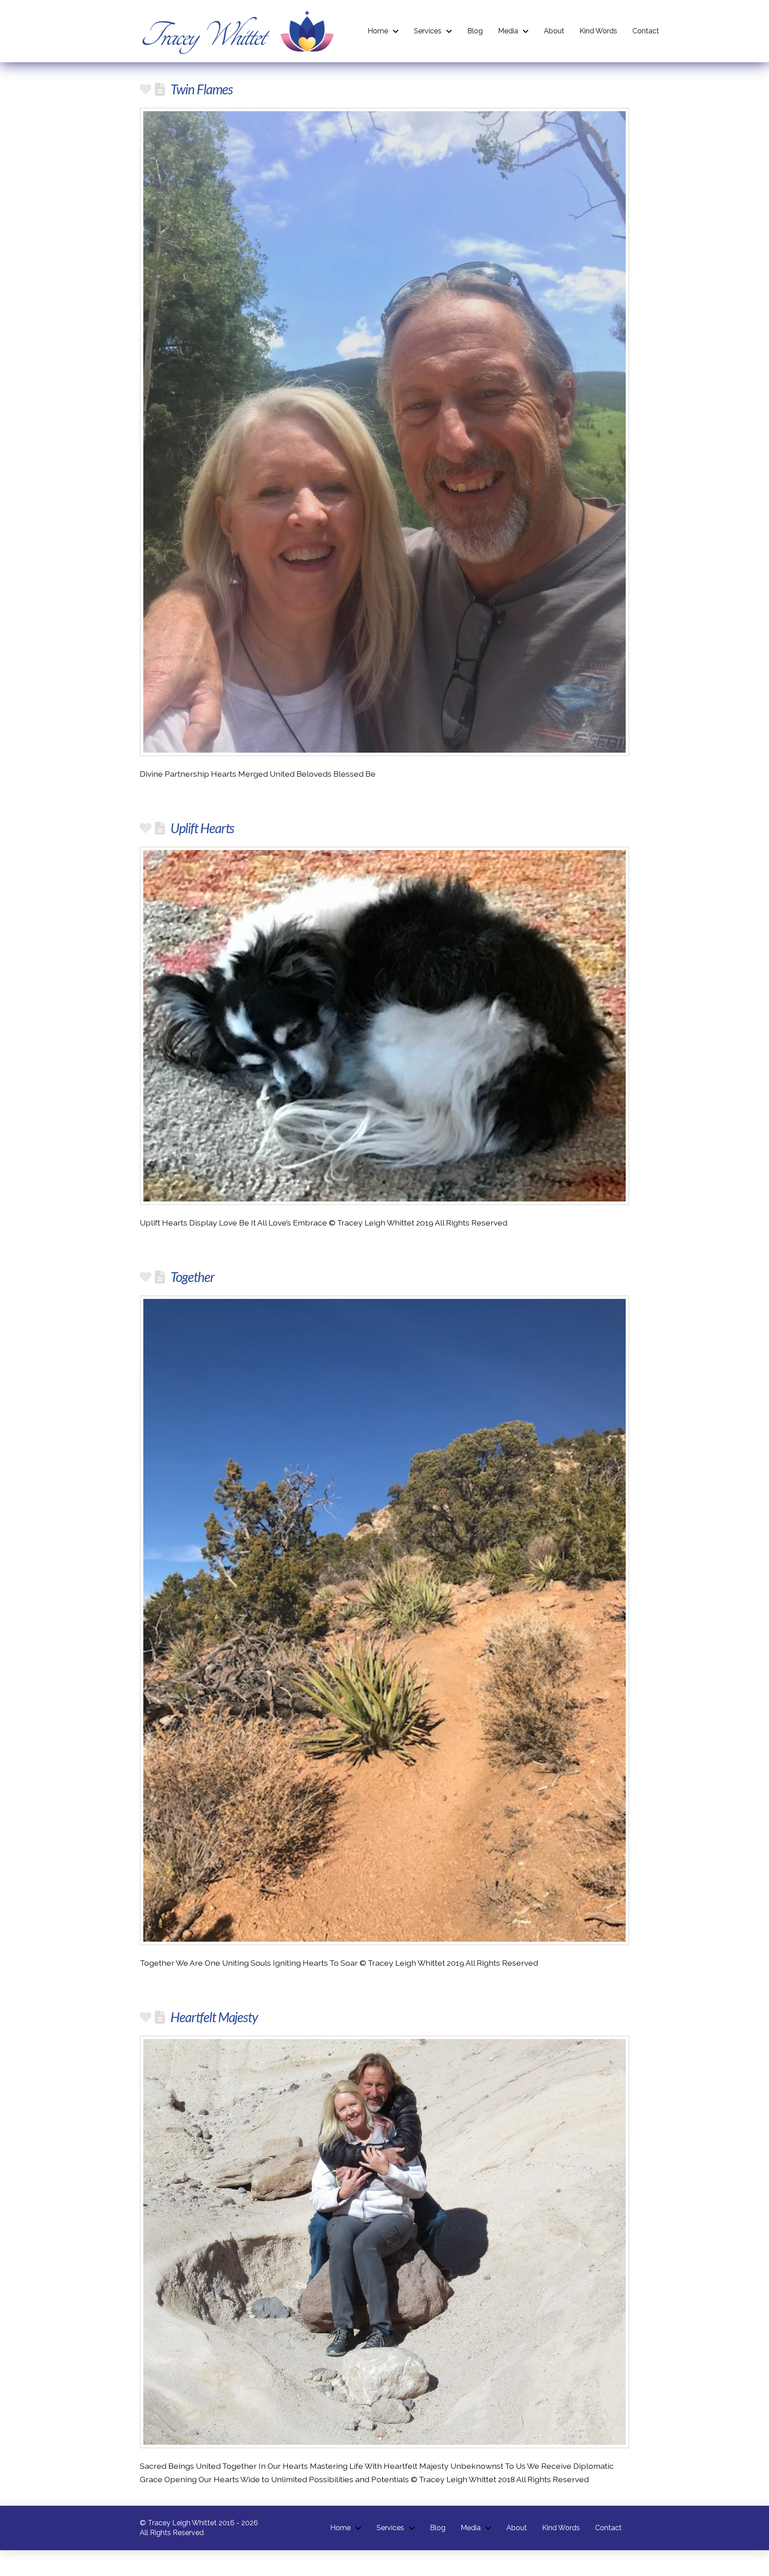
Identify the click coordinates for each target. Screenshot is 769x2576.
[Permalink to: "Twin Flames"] (384, 432)
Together (192, 1277)
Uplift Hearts (202, 828)
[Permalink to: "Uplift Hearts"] (384, 1026)
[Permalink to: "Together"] (384, 1620)
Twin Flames (201, 89)
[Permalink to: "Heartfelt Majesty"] (384, 2242)
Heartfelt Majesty (214, 2017)
